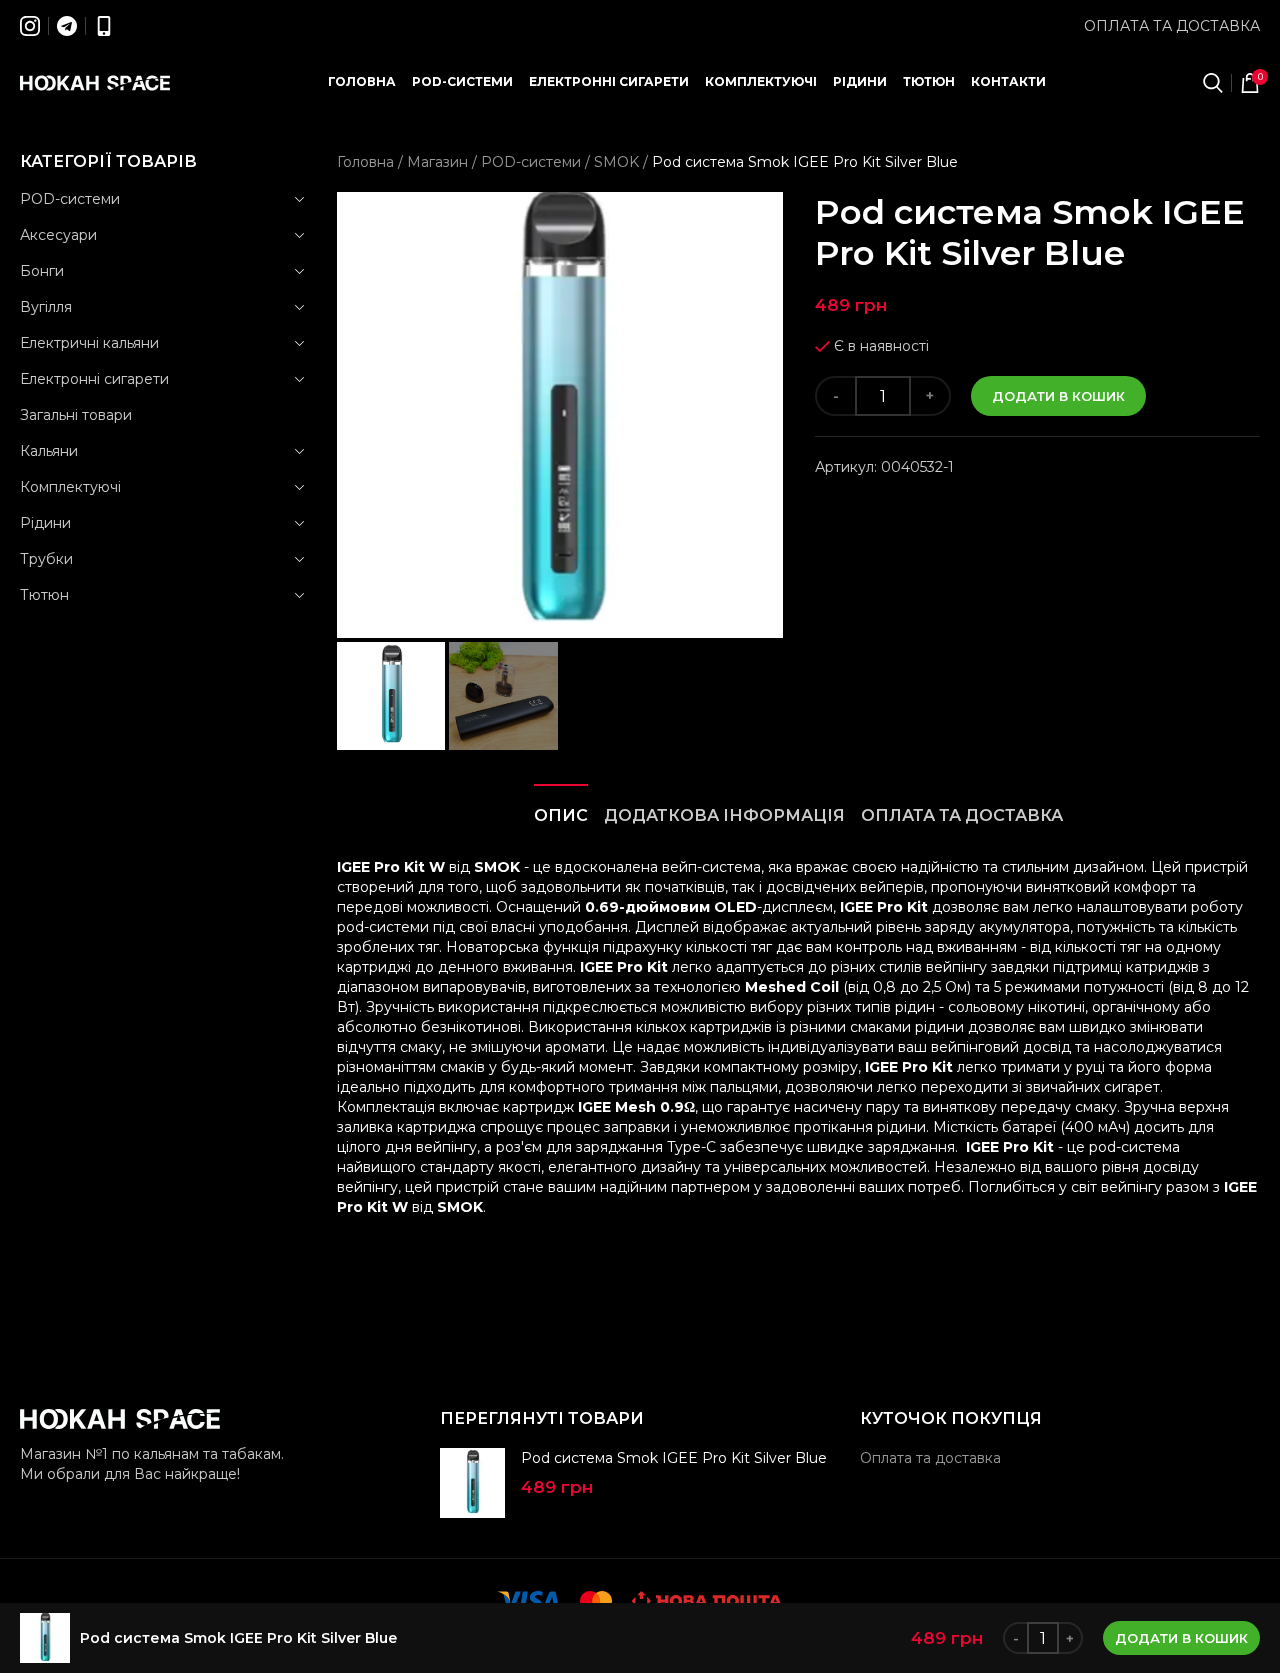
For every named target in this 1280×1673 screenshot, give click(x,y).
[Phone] (104, 26)
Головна (365, 162)
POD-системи (70, 199)
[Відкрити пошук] (1213, 83)
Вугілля (46, 307)
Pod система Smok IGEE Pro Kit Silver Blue (674, 1458)
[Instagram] (30, 26)
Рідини (45, 523)
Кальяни (49, 451)
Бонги (42, 271)
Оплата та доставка (1172, 26)
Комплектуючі (70, 487)
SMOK (616, 162)
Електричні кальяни (89, 343)
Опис (561, 815)
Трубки (46, 559)
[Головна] (95, 83)
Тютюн (44, 595)
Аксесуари (58, 235)
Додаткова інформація (724, 815)
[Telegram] (67, 26)
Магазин (437, 162)
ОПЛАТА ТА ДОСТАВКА (962, 815)
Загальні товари (76, 415)
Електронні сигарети (94, 379)
